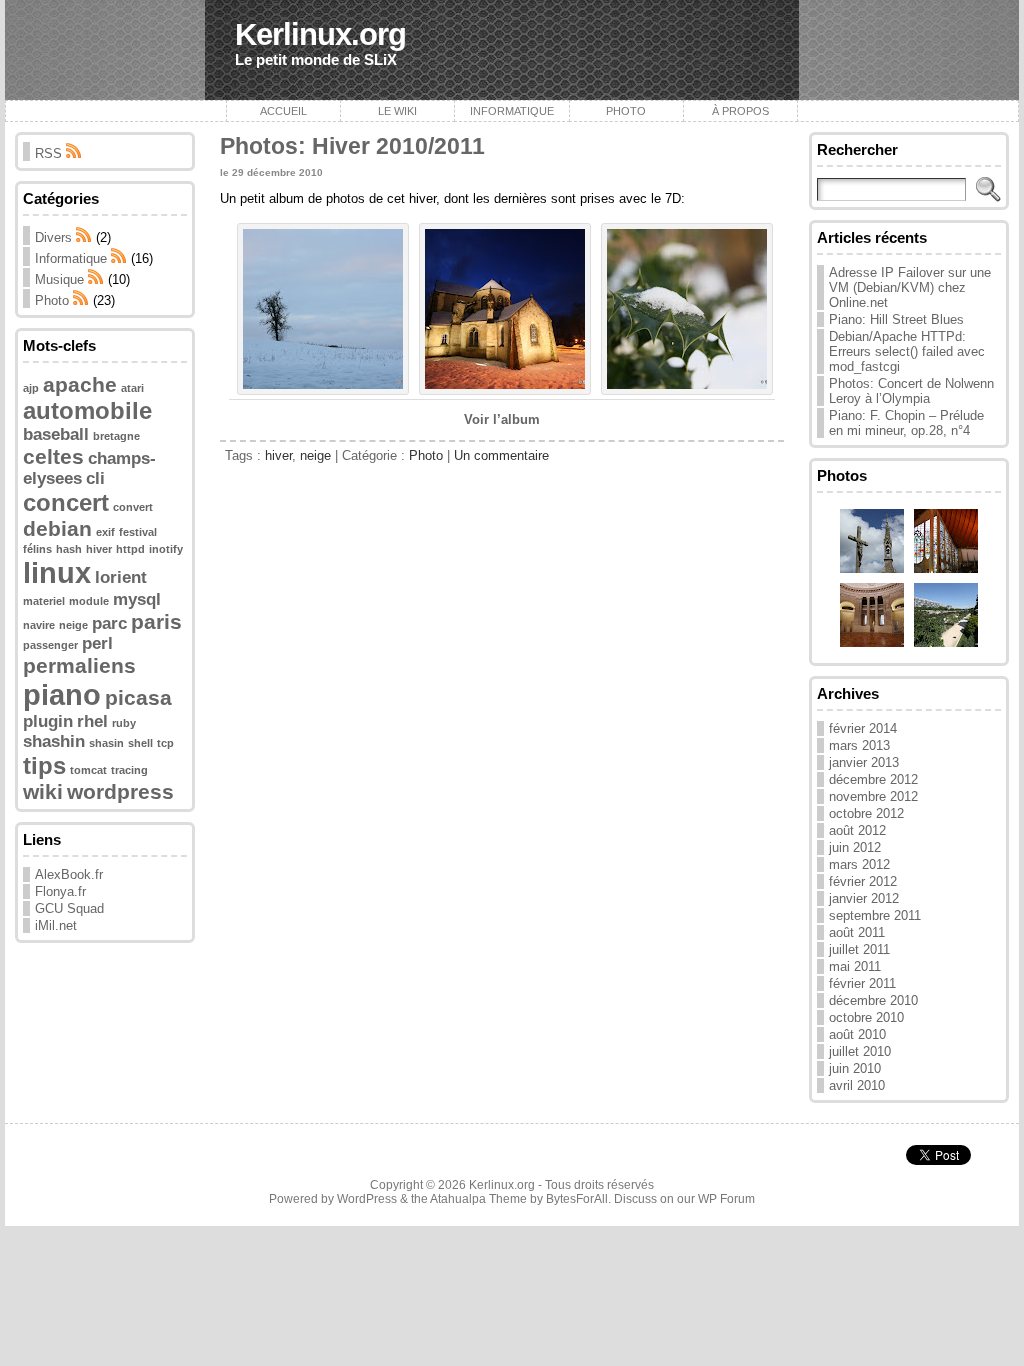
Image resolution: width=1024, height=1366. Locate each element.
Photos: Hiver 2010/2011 (352, 146)
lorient (121, 577)
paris (156, 621)
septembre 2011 (875, 915)
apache (80, 384)
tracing (129, 770)
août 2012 (857, 830)
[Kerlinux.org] (512, 50)
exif (105, 532)
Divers (53, 237)
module (89, 601)
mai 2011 (855, 966)
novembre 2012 (873, 796)
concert (66, 502)
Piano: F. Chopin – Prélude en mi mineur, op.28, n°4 (906, 423)
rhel (92, 721)
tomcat (88, 770)
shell (140, 743)
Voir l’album (502, 419)
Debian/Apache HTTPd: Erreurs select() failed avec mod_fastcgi (907, 351)
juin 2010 (855, 1068)
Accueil (283, 111)
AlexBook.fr (69, 874)
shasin (106, 743)
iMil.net (56, 925)
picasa (138, 697)
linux (57, 572)
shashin (54, 741)
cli (95, 478)
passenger (50, 645)
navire (39, 625)
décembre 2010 (873, 1000)
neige (73, 625)
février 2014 (863, 728)
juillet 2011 (859, 949)
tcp (165, 743)
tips (44, 765)
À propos (740, 111)
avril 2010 (857, 1085)
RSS (50, 153)
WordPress (367, 1199)
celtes (53, 456)
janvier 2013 (864, 762)
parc (109, 623)
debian (57, 528)
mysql (137, 599)
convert (133, 507)
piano (62, 694)
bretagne (116, 436)
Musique (59, 279)
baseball (56, 434)
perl (97, 643)
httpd (130, 549)
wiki (43, 791)
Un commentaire (501, 455)
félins (37, 549)
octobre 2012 (866, 813)
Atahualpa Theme (478, 1199)
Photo (626, 111)
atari (132, 388)
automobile (87, 410)
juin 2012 (855, 847)
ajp (31, 388)
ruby (124, 723)
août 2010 (857, 1034)
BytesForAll (577, 1199)
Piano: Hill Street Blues (896, 319)
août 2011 (857, 932)
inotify (166, 549)
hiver (99, 549)
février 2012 (863, 881)
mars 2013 (859, 745)
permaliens (79, 665)
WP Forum (726, 1199)
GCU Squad (69, 908)
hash (69, 549)
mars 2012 (859, 864)
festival (138, 532)
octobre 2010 (866, 1017)
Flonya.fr (60, 891)
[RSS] (84, 237)
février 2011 (862, 983)
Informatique (512, 111)
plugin (48, 721)
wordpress (120, 791)
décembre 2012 (873, 779)
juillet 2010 (860, 1051)
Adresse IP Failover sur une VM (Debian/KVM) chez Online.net (910, 287)
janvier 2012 (864, 898)
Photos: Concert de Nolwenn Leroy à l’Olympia (911, 391)
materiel (44, 601)
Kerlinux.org (320, 34)
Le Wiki (397, 111)
